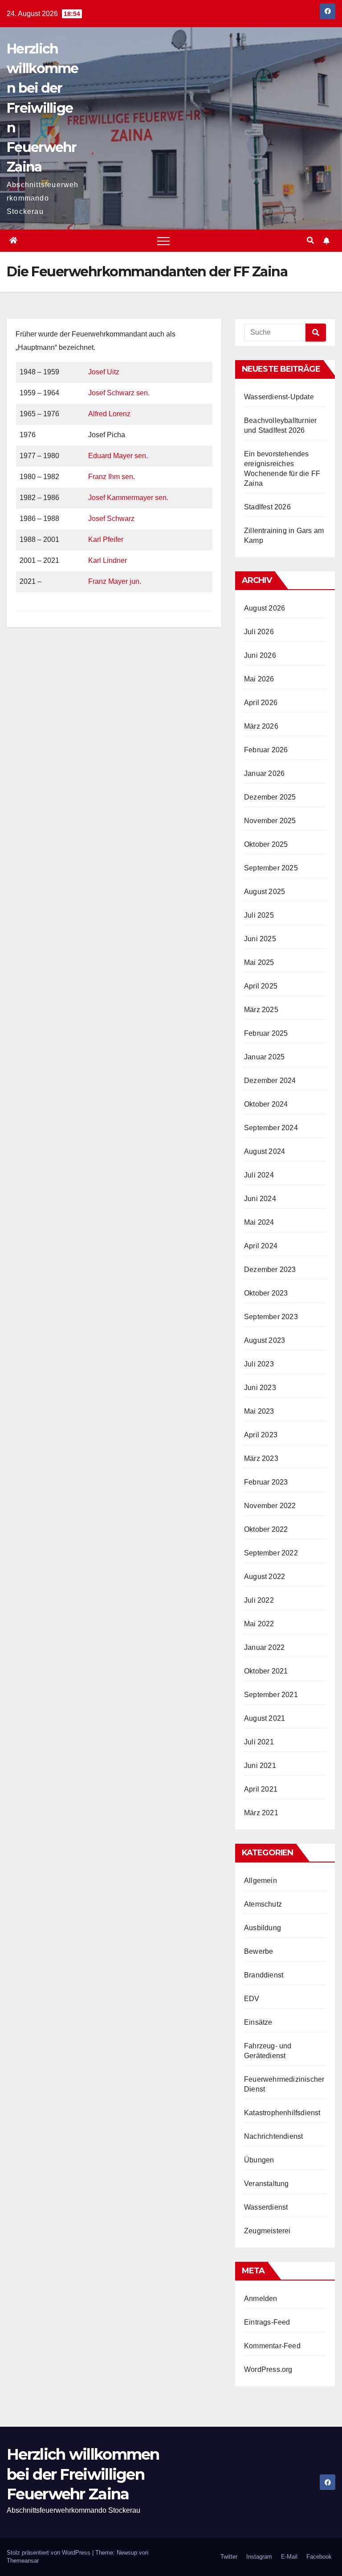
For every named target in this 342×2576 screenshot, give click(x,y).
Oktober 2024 (266, 1104)
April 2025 (261, 986)
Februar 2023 (266, 1482)
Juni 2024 (260, 1199)
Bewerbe (259, 1951)
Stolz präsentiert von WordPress (49, 2553)
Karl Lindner (108, 560)
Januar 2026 (264, 773)
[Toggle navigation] (163, 241)
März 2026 (261, 726)
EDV (252, 1999)
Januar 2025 (264, 1057)
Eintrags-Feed (267, 2322)
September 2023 (271, 1317)
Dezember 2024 (270, 1081)
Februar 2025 (266, 1033)
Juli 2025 (259, 915)
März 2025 (261, 1010)
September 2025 (271, 868)
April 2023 (261, 1435)
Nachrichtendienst (273, 2136)
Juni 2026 (260, 655)
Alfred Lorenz (109, 414)
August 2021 (265, 1718)
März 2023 (261, 1458)
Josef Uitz (104, 372)
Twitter (229, 2557)
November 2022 (270, 1506)
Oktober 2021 (266, 1671)
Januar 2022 (264, 1647)
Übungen (259, 2160)
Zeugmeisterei (267, 2231)
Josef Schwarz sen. (119, 393)
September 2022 (271, 1553)
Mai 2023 (259, 1411)
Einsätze (258, 2022)
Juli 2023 (259, 1364)
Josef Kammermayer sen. (128, 498)
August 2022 (265, 1577)
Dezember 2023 (270, 1270)
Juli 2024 (259, 1175)
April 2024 (261, 1246)
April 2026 (261, 703)
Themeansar (23, 2561)
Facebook (319, 2557)
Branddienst (264, 1975)
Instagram (259, 2557)
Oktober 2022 (266, 1529)
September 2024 (271, 1128)
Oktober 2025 (266, 844)
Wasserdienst (266, 2207)
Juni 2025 (260, 939)
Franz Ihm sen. (112, 477)
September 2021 (271, 1695)
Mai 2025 (259, 962)
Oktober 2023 (266, 1293)
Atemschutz (263, 1904)
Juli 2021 (259, 1742)
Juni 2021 (260, 1766)
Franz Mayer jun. (115, 581)
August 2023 (265, 1340)
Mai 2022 (259, 1624)
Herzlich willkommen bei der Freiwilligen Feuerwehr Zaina (43, 108)
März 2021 (261, 1813)
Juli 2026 (259, 632)
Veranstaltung (267, 2184)
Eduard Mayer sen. (118, 456)
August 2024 (265, 1151)
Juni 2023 (260, 1388)
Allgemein (261, 1881)
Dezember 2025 (270, 797)
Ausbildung (263, 1928)
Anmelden (261, 2299)
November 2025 (270, 821)
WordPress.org (268, 2369)
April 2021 (261, 1789)
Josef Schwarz (111, 519)
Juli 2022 (259, 1600)
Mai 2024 (259, 1222)
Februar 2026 (266, 750)
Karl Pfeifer (106, 539)
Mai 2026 (259, 679)
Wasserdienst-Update (279, 397)
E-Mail (289, 2557)
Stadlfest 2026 (267, 507)
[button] (310, 240)
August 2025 (265, 892)
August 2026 (265, 608)
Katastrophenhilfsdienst (282, 2113)
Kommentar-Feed (272, 2346)
